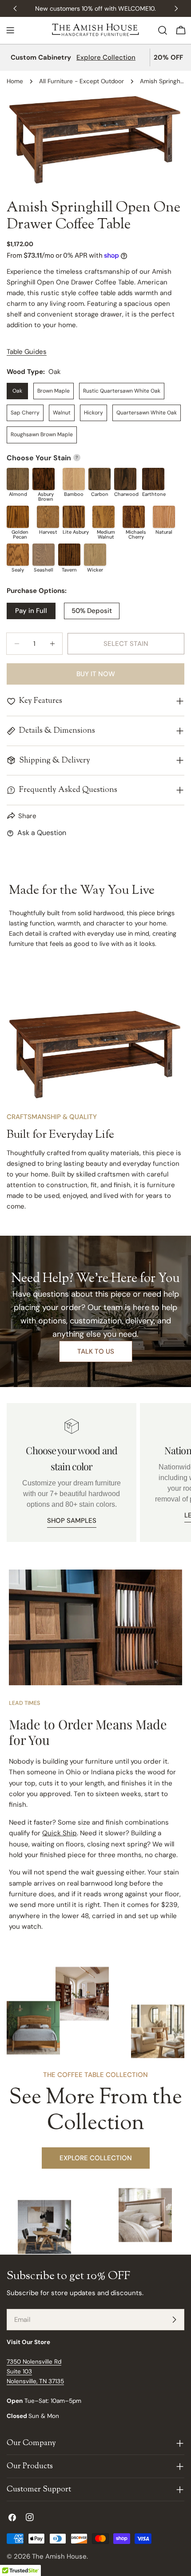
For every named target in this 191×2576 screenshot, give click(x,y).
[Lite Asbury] (74, 517)
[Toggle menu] (10, 30)
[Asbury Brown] (44, 479)
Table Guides (27, 352)
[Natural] (164, 517)
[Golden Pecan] (18, 517)
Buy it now (96, 674)
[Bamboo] (74, 479)
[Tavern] (69, 555)
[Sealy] (18, 555)
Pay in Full (31, 611)
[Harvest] (48, 517)
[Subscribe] (174, 2320)
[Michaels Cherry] (134, 517)
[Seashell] (44, 555)
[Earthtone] (153, 479)
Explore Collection (106, 57)
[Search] (163, 30)
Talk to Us (96, 1351)
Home (15, 81)
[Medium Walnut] (103, 517)
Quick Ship (60, 1833)
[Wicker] (95, 555)
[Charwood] (125, 479)
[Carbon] (99, 479)
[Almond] (18, 479)
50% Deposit (92, 611)
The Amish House (59, 2556)
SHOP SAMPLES (72, 1521)
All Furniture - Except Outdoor (82, 81)
